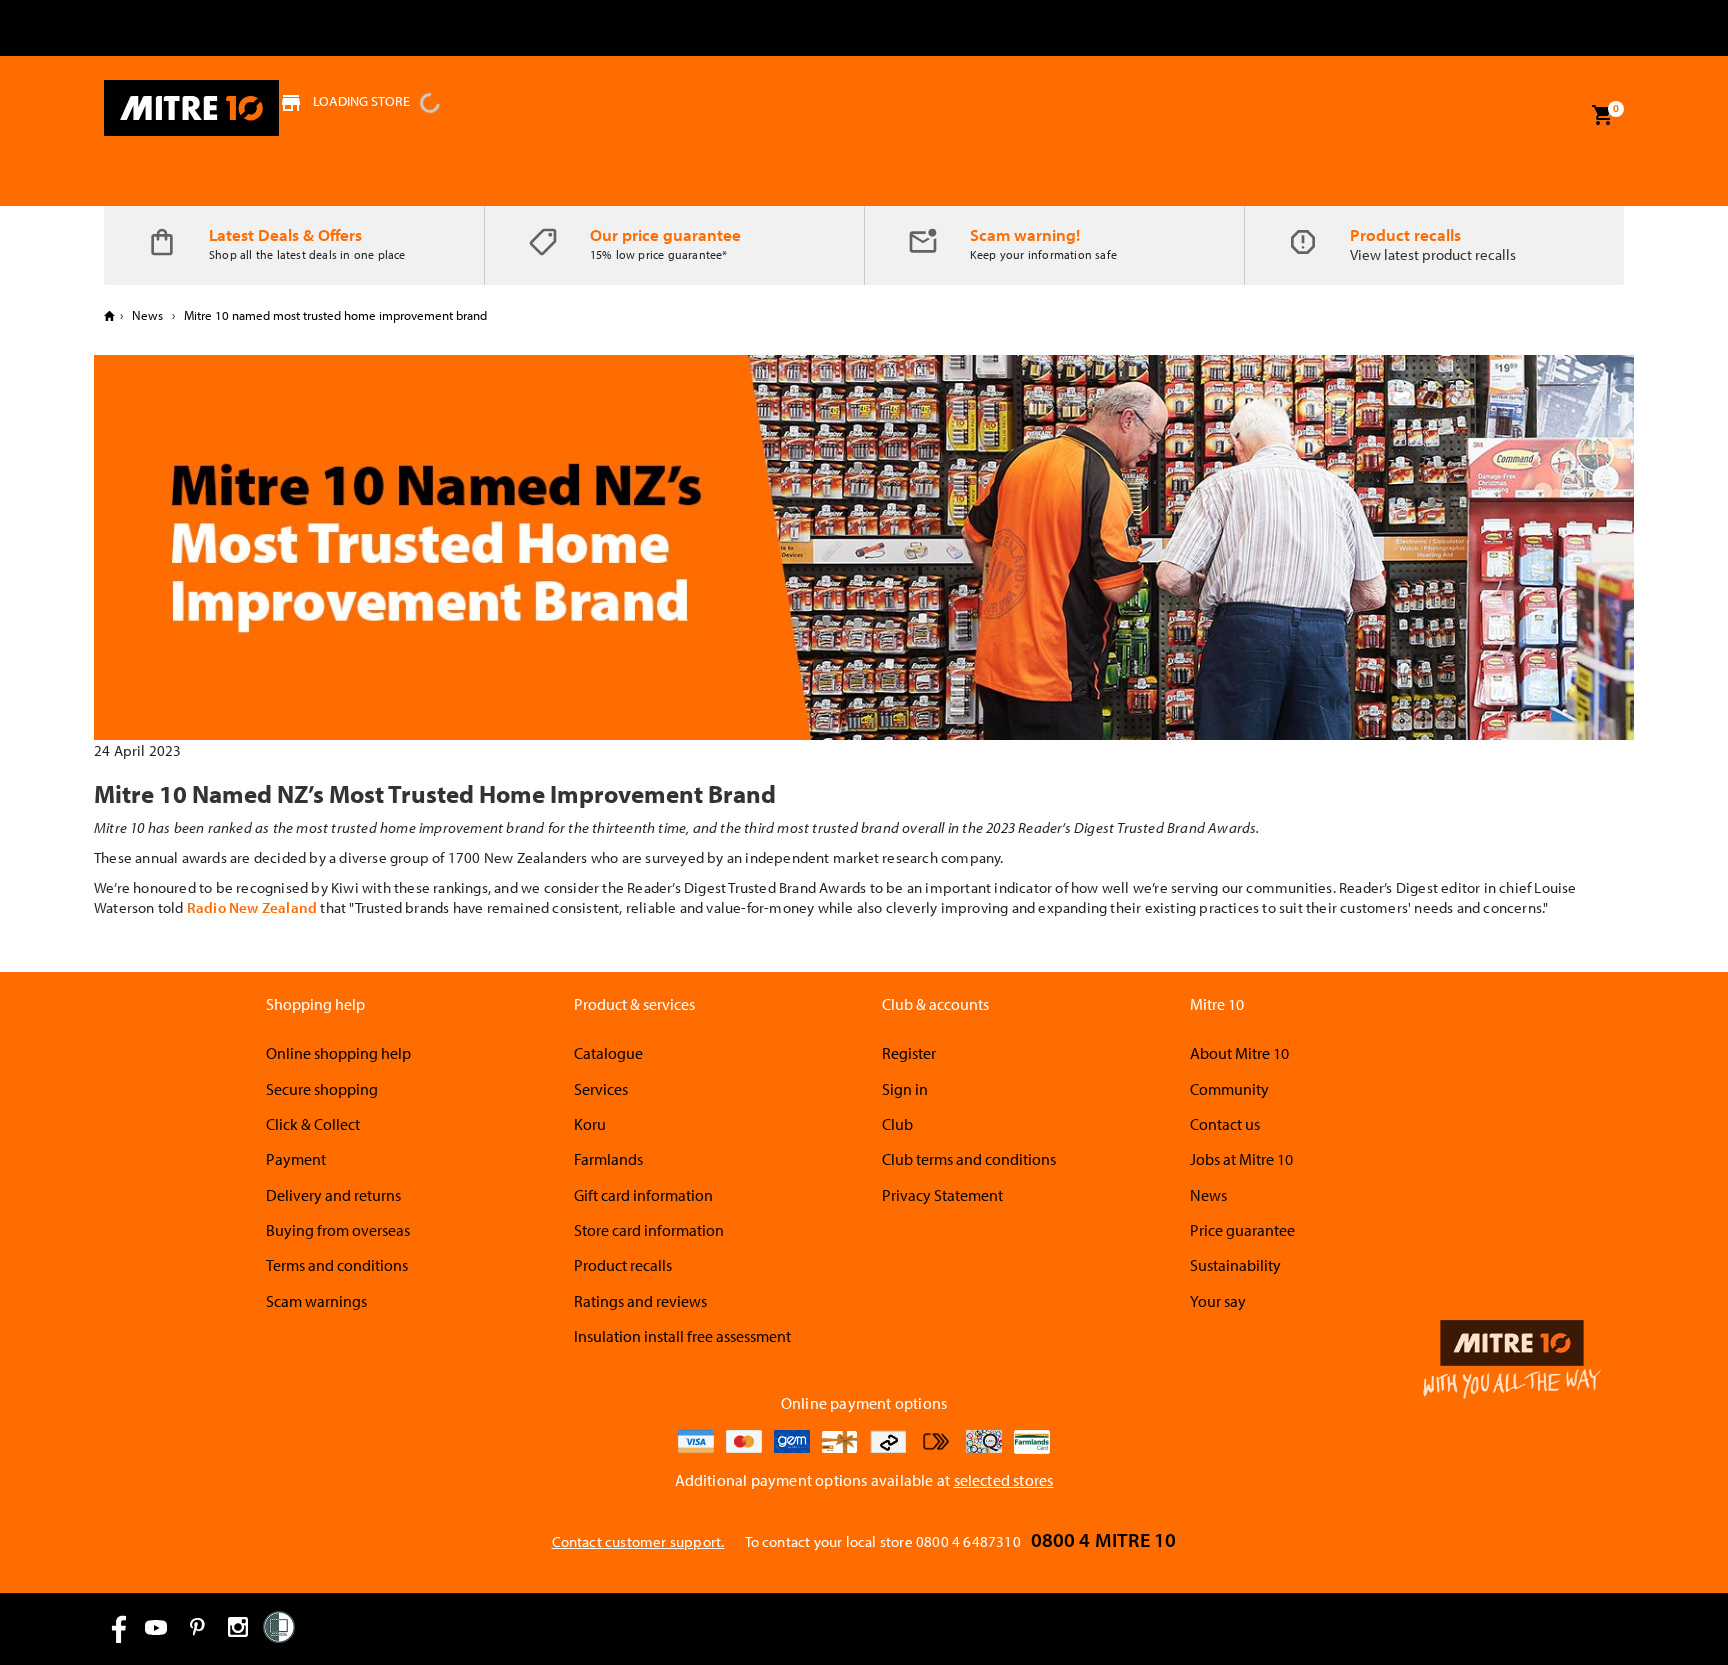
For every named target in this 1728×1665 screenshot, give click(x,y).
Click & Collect (313, 1124)
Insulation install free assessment (682, 1336)
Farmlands (608, 1159)
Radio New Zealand (252, 907)
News (147, 315)
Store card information (649, 1230)
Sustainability (1235, 1265)
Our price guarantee (665, 234)
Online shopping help (338, 1053)
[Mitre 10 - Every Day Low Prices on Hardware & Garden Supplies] (191, 108)
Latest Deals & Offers (285, 234)
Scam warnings (316, 1301)
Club (897, 1124)
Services (601, 1089)
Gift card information (643, 1195)
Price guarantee (1242, 1230)
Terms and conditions (337, 1265)
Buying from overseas (338, 1230)
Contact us (1225, 1124)
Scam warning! (1025, 234)
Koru (590, 1124)
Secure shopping (322, 1089)
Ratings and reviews (640, 1301)
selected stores (1004, 1480)
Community (1229, 1089)
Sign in (905, 1089)
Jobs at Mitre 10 (1241, 1159)
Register (909, 1053)
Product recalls (1405, 234)
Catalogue (608, 1053)
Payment (296, 1159)
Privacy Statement (942, 1195)
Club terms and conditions (969, 1159)
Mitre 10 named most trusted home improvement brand (334, 315)
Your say (1218, 1301)
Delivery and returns (333, 1195)
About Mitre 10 (1239, 1053)
